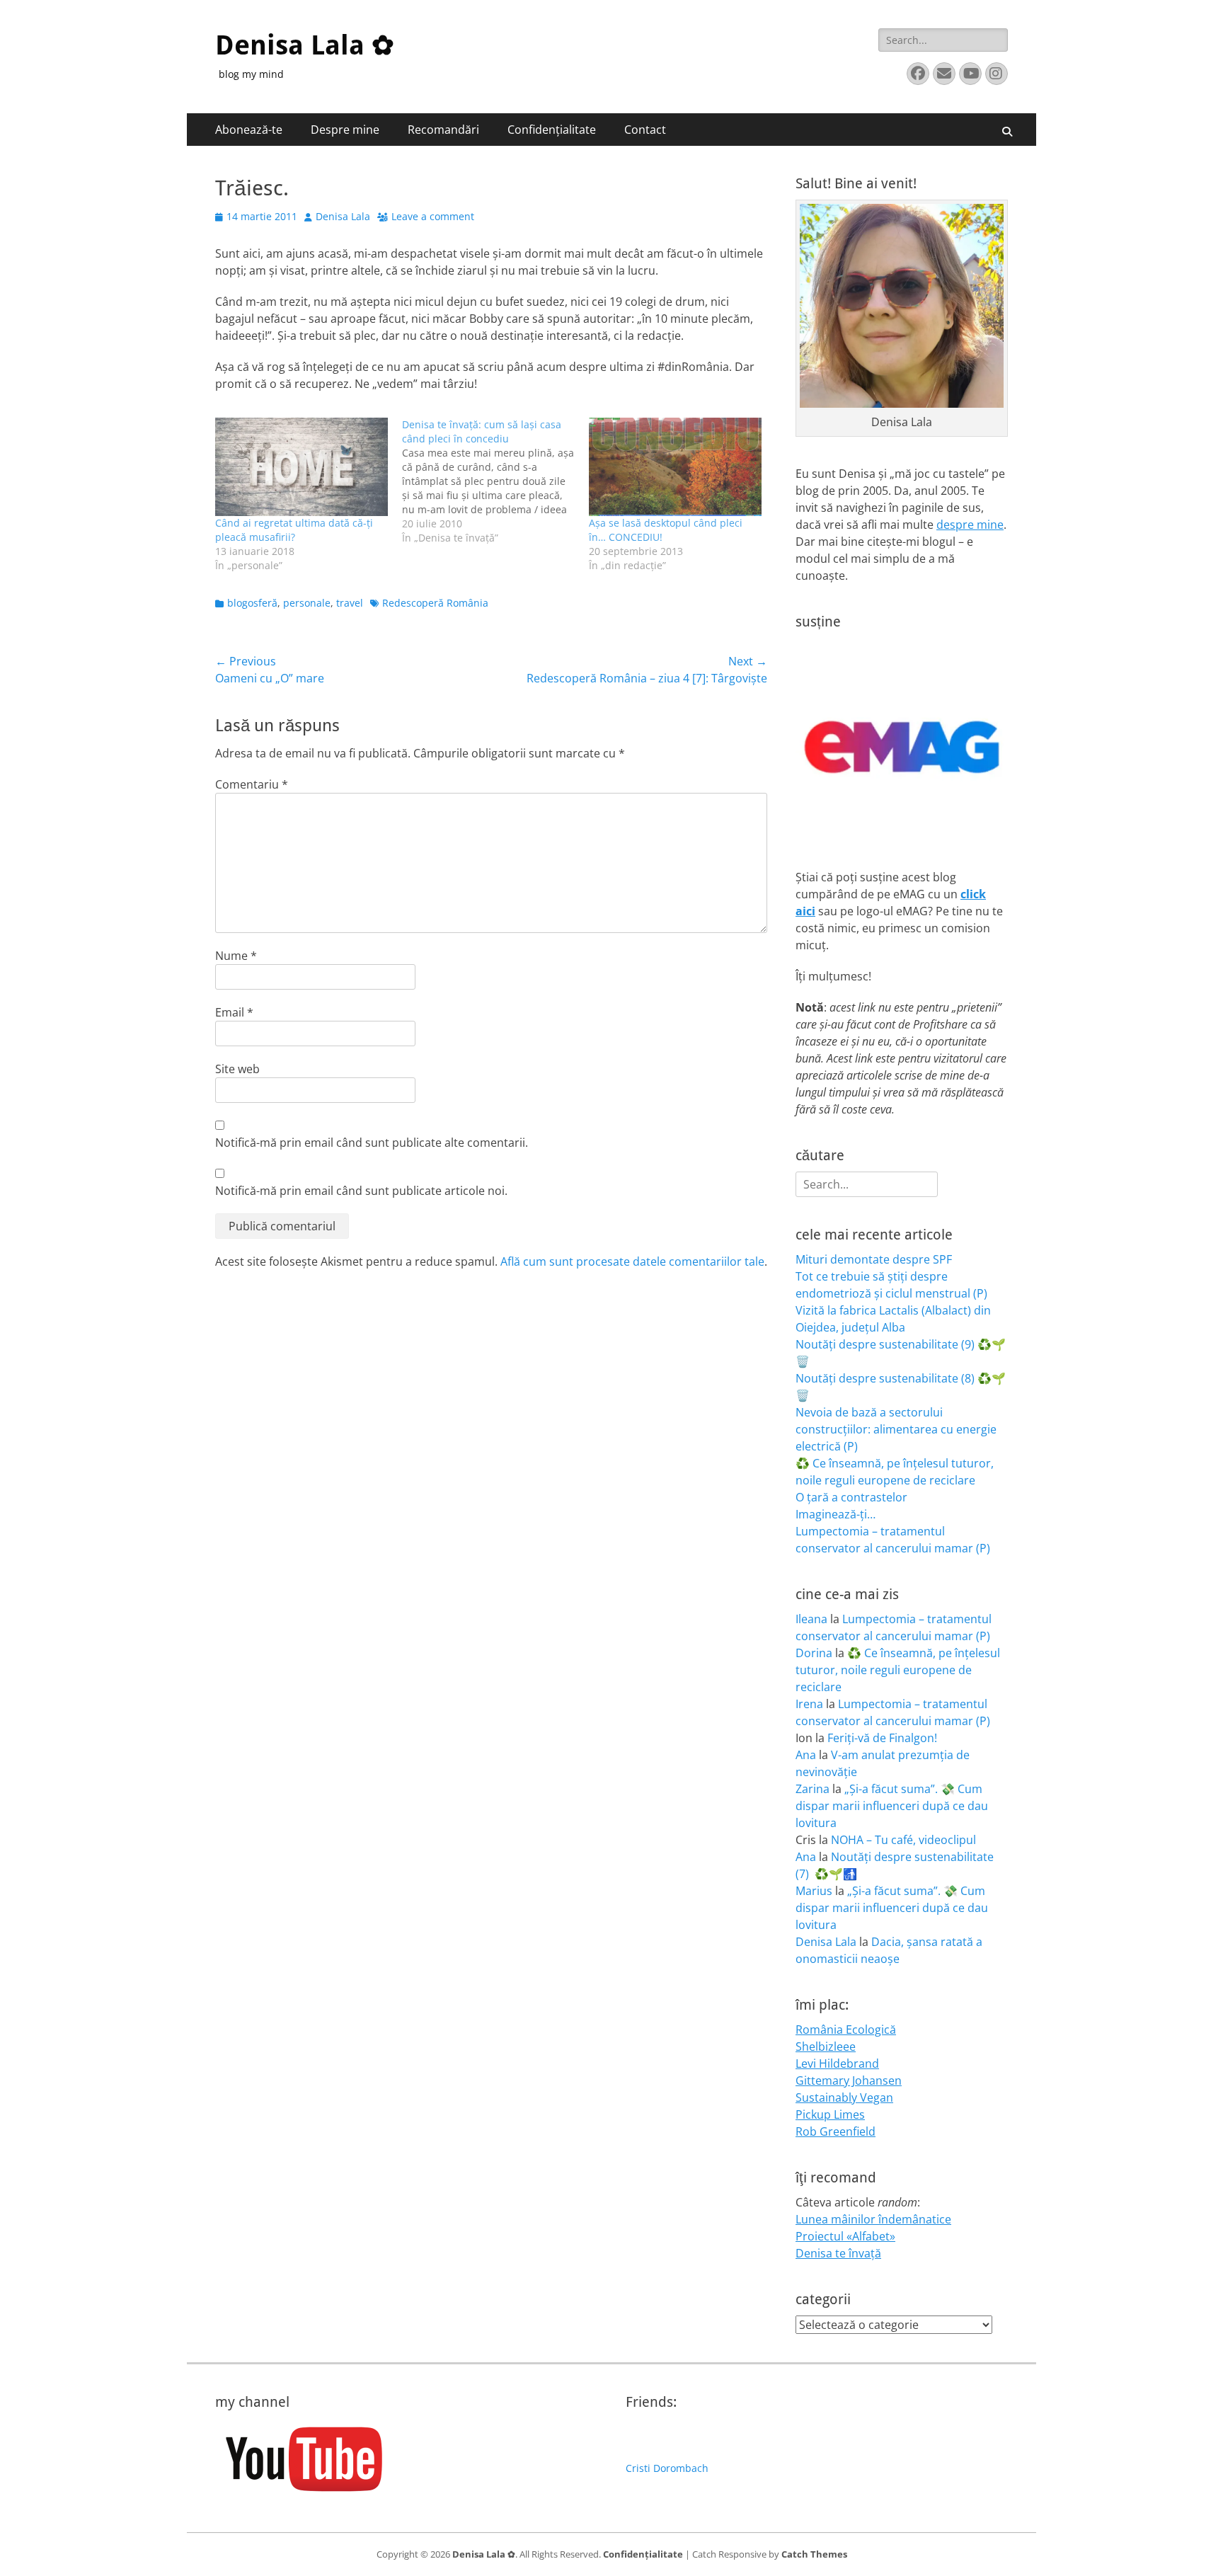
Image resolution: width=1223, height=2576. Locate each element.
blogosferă (252, 603)
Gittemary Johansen (849, 2080)
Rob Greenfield (836, 2131)
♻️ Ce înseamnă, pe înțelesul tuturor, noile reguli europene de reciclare (898, 1670)
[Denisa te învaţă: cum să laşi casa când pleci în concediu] (495, 481)
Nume (236, 956)
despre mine (970, 525)
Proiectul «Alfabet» (845, 2236)
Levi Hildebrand (837, 2063)
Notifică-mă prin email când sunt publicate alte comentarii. (372, 1143)
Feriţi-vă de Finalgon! (882, 1738)
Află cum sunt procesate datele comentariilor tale (632, 1261)
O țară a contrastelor (851, 1497)
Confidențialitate (552, 130)
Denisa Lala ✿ (305, 45)
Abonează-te (249, 130)
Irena (809, 1704)
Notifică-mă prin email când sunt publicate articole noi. (361, 1191)
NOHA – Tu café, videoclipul (903, 1840)
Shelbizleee (826, 2047)
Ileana (811, 1619)
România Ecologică (846, 2030)
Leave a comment (433, 216)
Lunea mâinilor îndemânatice (873, 2219)
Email (234, 1012)
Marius (814, 1891)
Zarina (813, 1789)
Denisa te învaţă (838, 2253)
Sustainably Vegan (844, 2097)
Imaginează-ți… (836, 1514)
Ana (806, 1755)
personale (307, 603)
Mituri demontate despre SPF (874, 1259)
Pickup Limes (830, 2114)
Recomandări (443, 130)
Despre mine (345, 130)
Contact (645, 130)
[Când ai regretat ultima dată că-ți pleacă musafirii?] (302, 467)
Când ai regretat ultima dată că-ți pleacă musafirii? (294, 530)
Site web (237, 1069)
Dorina (814, 1653)
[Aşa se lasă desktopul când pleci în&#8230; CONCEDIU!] (675, 467)
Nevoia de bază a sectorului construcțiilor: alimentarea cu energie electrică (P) (896, 1429)
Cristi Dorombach (667, 2468)
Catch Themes (814, 2554)
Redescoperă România (435, 603)
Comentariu (252, 784)
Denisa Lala (343, 216)
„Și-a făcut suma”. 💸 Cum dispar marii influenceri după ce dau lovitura (892, 1806)
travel (350, 603)
